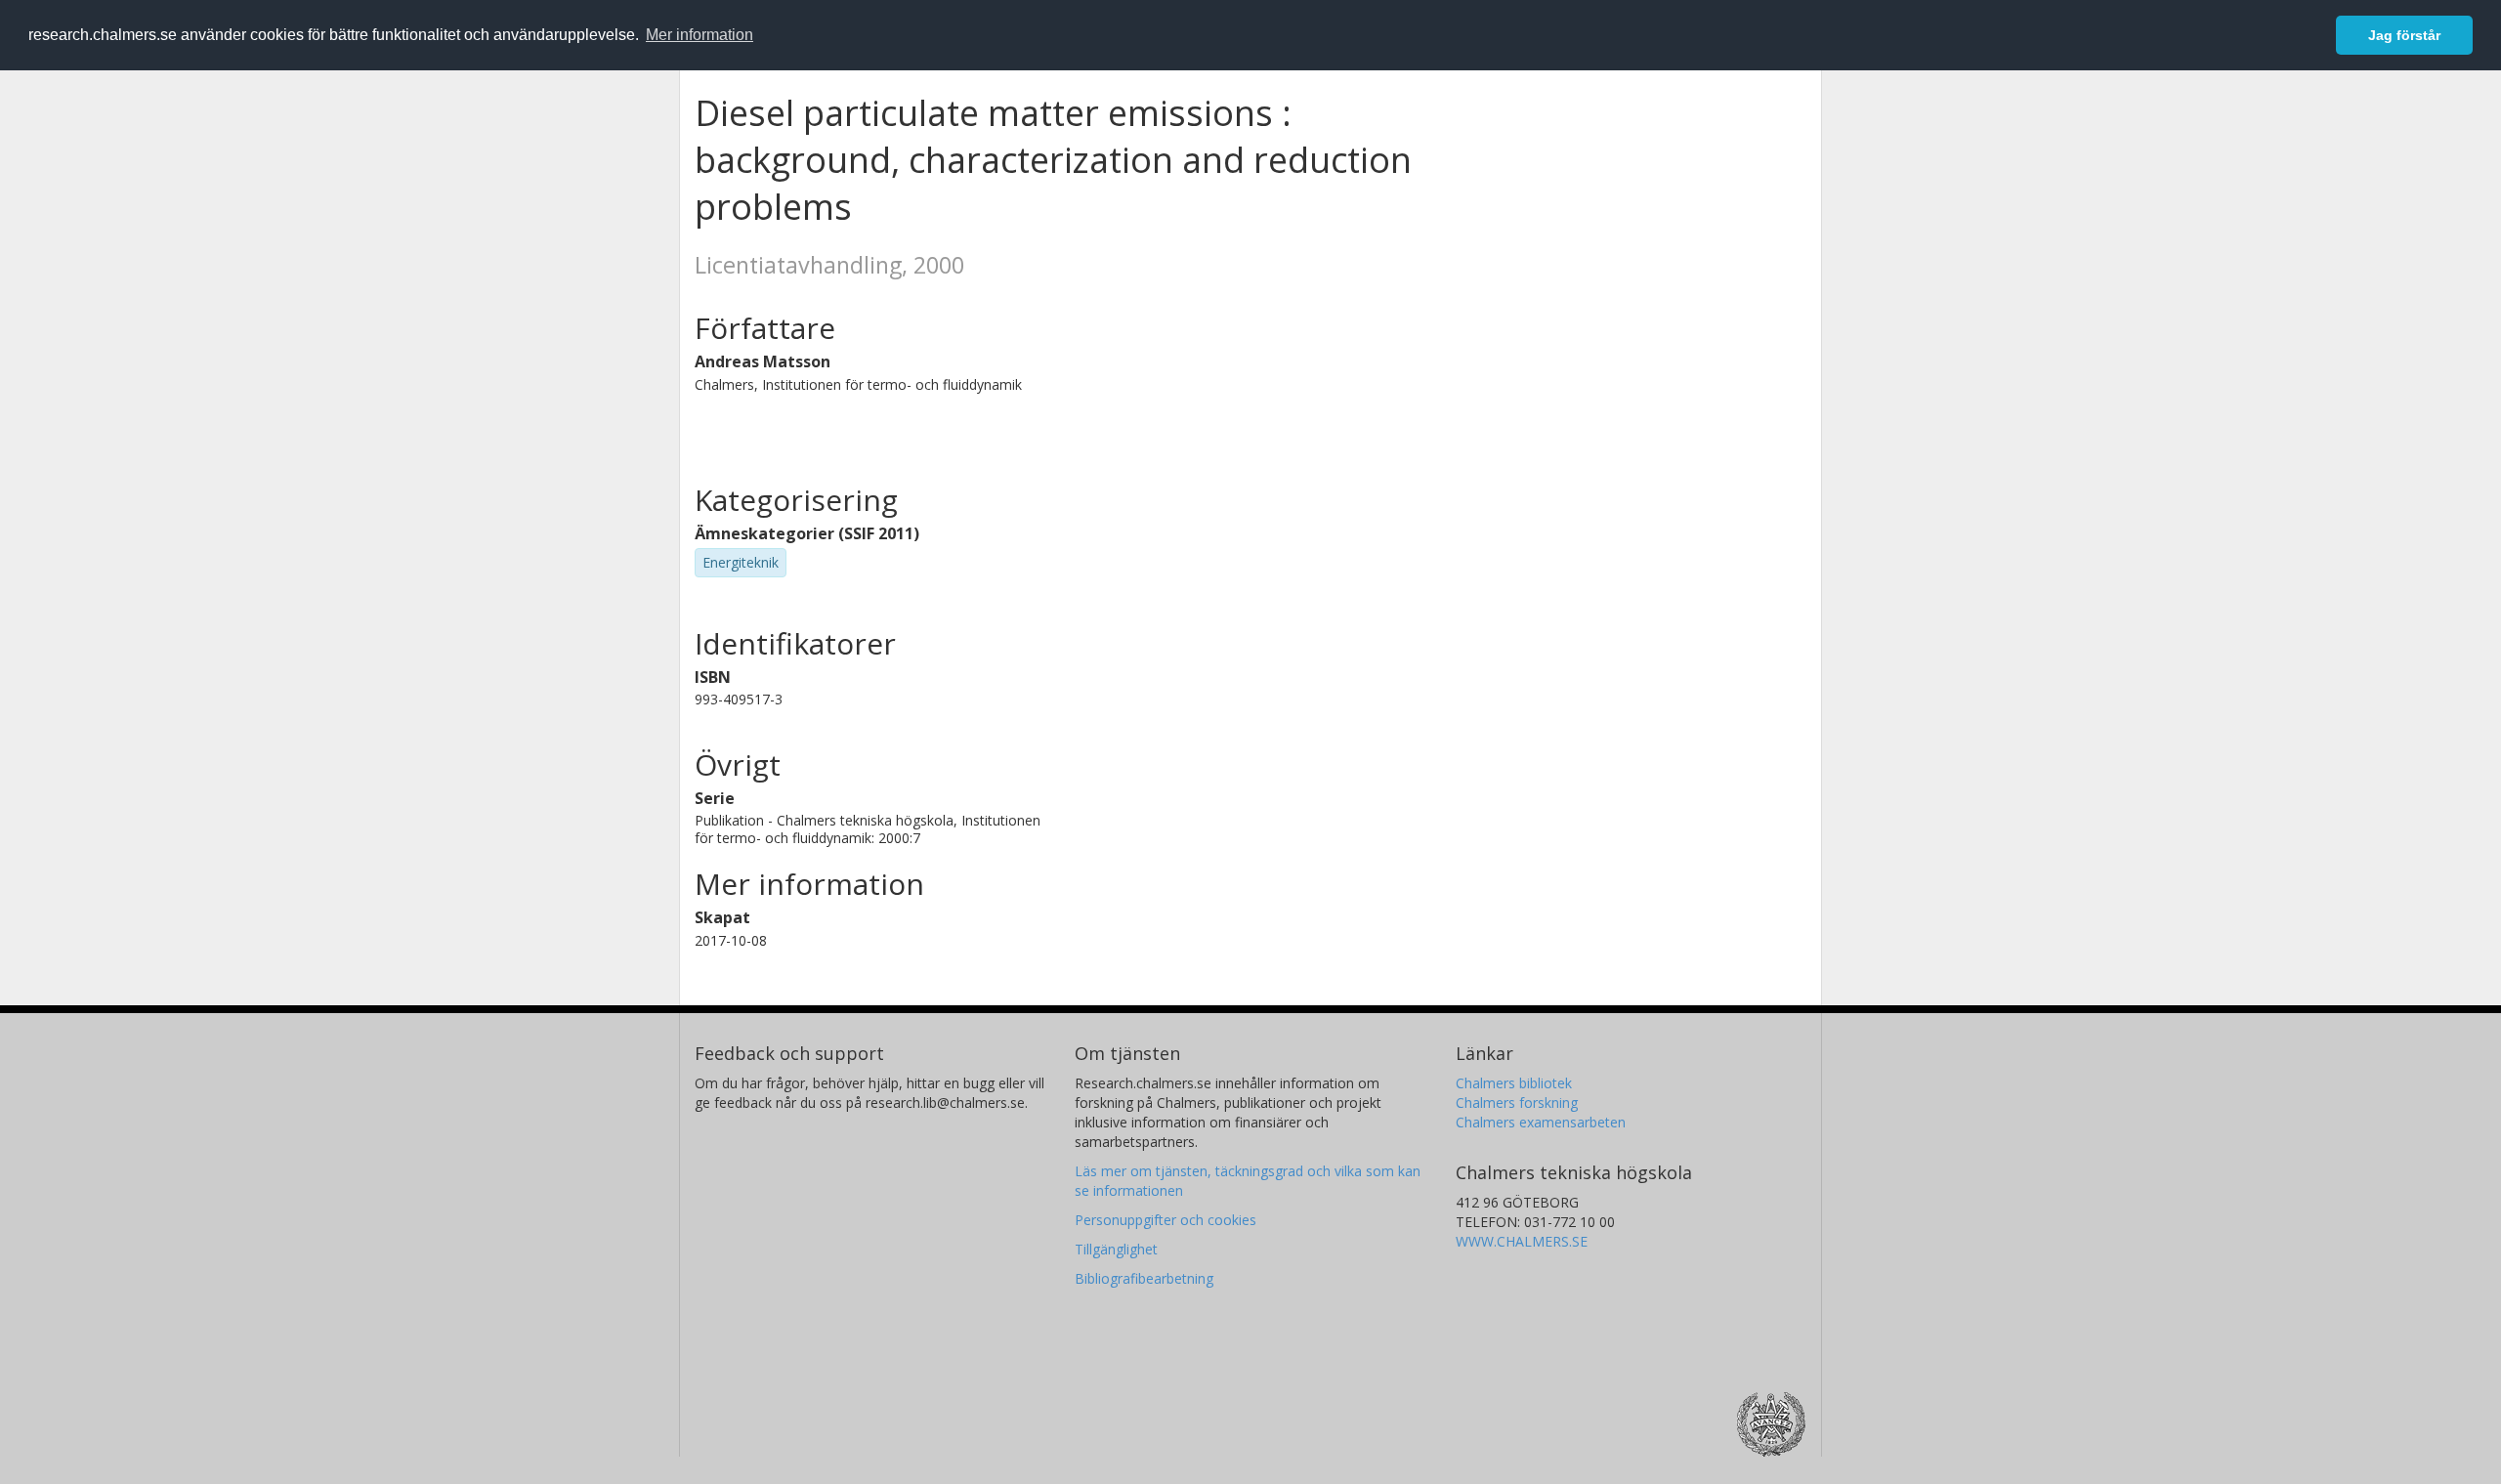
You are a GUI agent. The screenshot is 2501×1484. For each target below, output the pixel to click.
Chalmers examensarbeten (1541, 1122)
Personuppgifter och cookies (1166, 1220)
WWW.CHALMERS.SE (1522, 1241)
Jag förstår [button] (2404, 35)
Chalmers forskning (1517, 1102)
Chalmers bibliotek (1514, 1083)
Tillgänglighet (1116, 1249)
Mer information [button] (699, 35)
